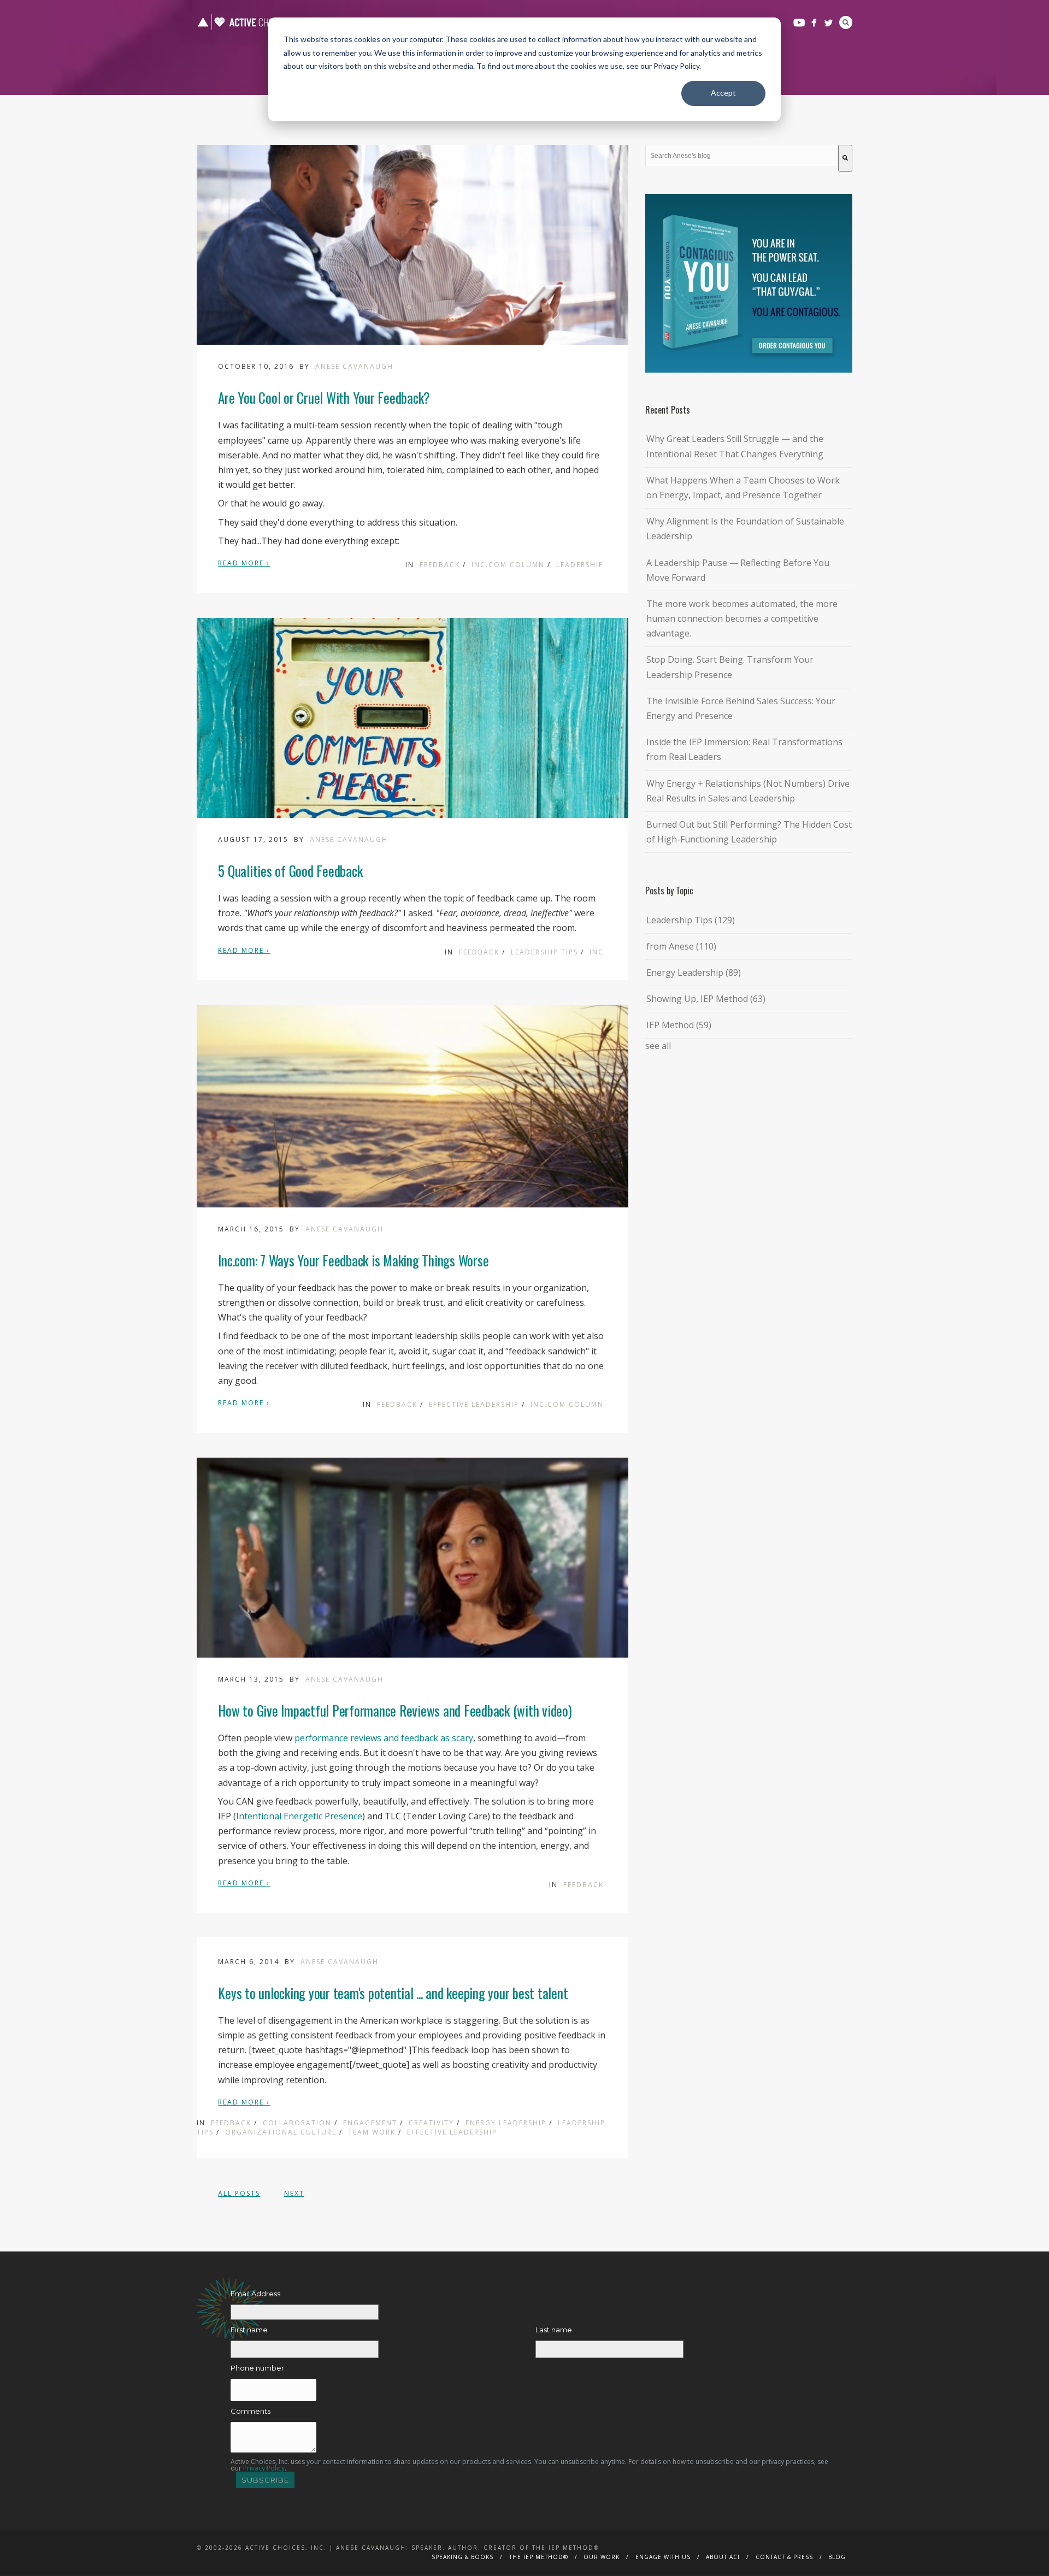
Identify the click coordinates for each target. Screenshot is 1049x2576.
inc (597, 952)
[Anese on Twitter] (829, 23)
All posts (239, 2193)
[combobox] (742, 156)
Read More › (244, 563)
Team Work (372, 2132)
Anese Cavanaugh (354, 366)
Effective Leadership (474, 1404)
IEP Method (679, 1025)
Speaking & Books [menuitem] (462, 2557)
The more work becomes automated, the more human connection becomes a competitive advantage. (742, 618)
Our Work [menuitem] (602, 2557)
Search (846, 22)
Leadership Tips (544, 952)
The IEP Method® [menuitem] (539, 2557)
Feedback (440, 565)
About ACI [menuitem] (723, 2557)
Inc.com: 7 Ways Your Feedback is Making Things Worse (353, 1260)
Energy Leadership (506, 2123)
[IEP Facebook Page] (814, 23)
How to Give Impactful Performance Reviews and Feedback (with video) (395, 1710)
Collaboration (297, 2123)
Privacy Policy (264, 2468)
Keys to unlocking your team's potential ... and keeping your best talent (393, 1993)
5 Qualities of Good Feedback (290, 871)
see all (658, 1046)
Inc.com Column (508, 565)
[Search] (845, 158)
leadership (580, 565)
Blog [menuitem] (837, 2557)
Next (294, 2193)
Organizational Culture (281, 2132)
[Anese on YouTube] (799, 23)
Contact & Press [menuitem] (784, 2557)
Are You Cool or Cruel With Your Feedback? (324, 397)
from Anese (681, 946)
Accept (723, 93)
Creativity (431, 2123)
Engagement (370, 2123)
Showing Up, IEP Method (706, 999)
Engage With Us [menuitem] (663, 2557)
